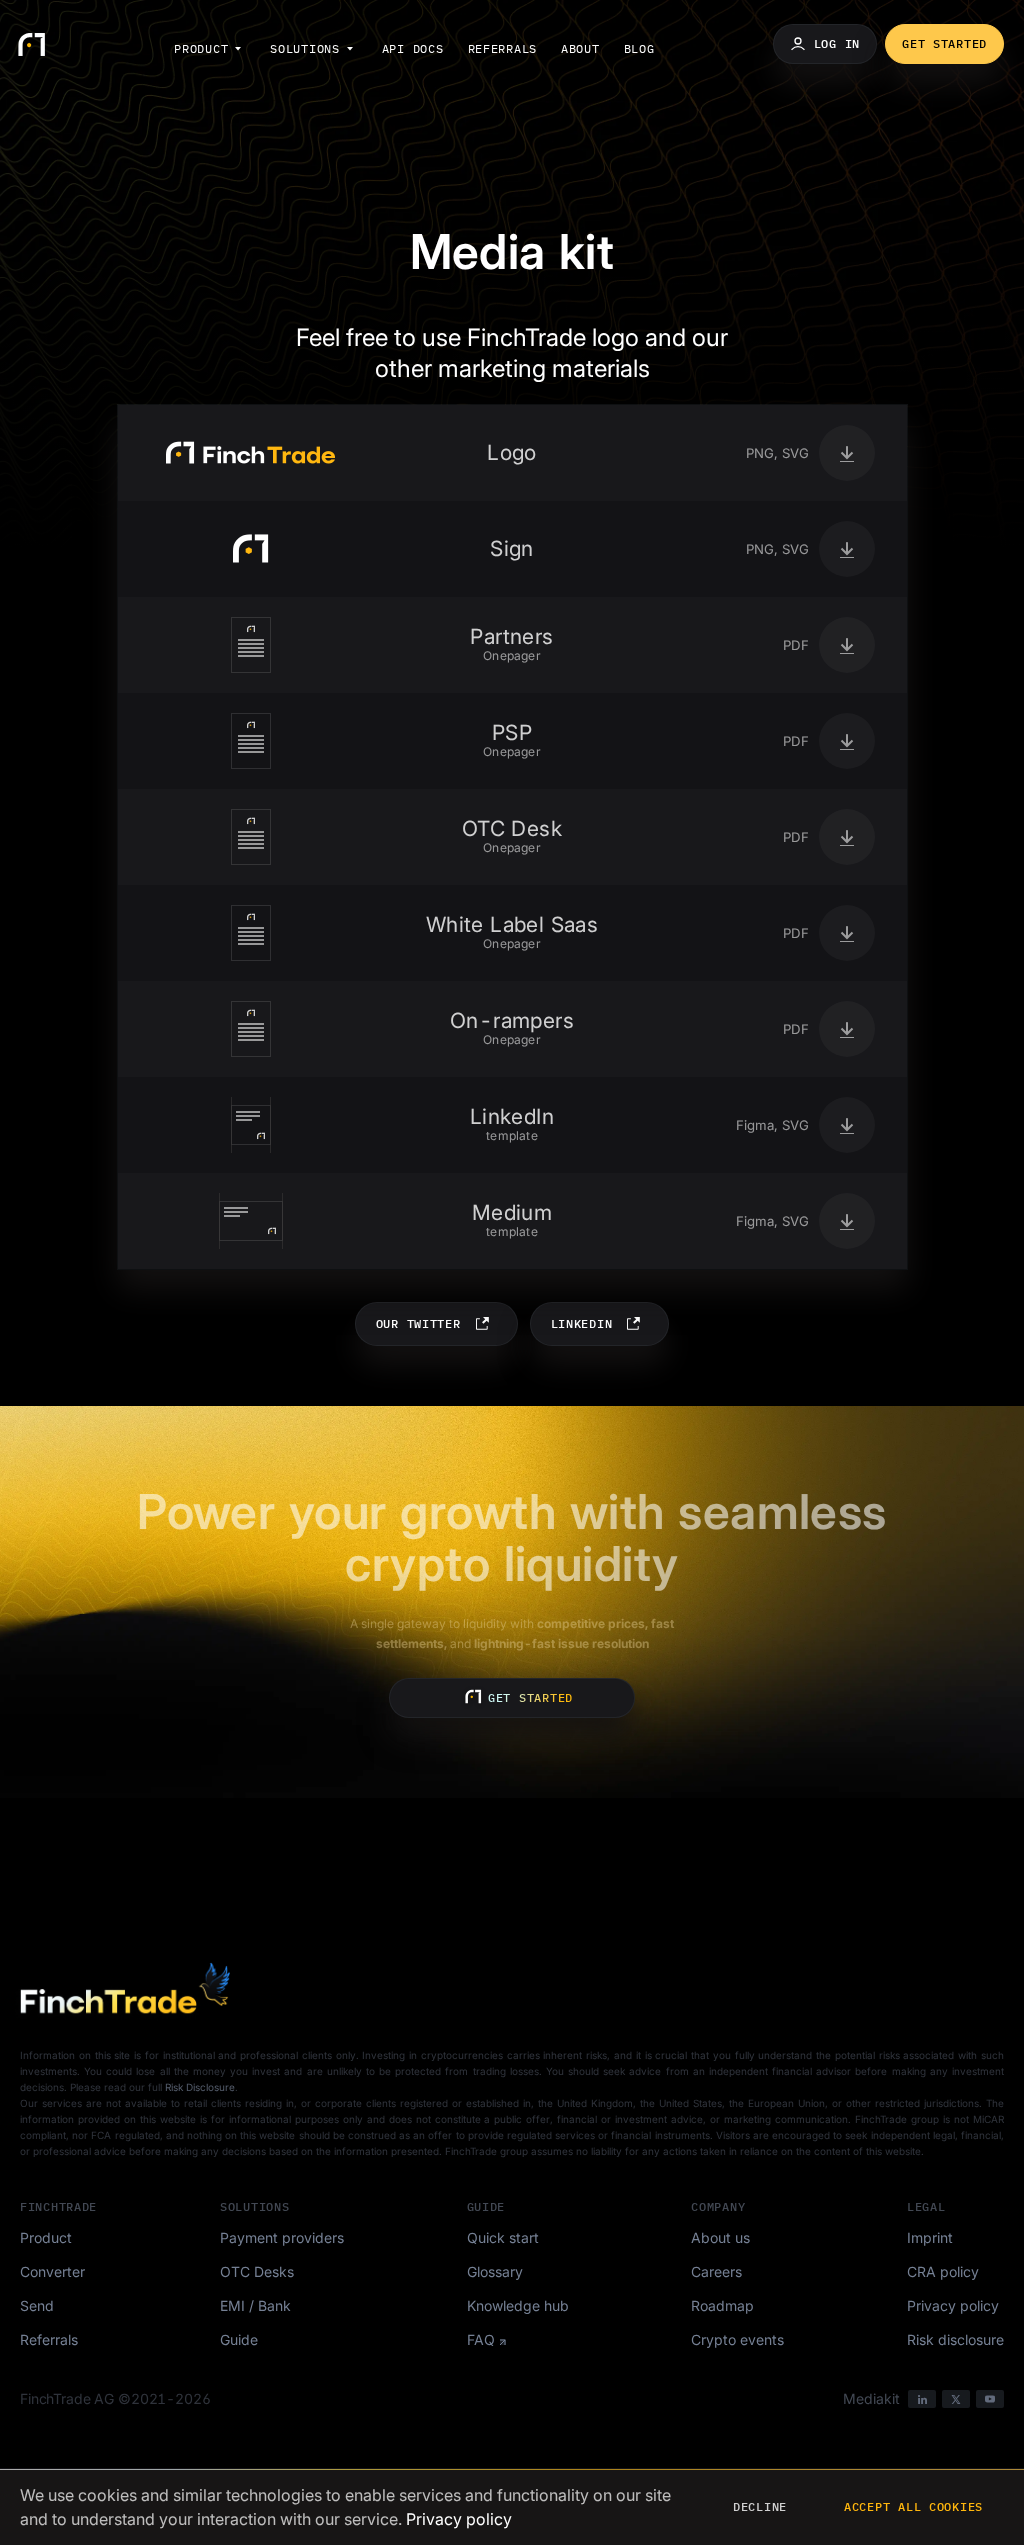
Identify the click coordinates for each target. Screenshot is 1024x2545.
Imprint (930, 2237)
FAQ (481, 2339)
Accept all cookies (913, 2506)
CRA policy (943, 2271)
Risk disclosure (955, 2339)
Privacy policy (953, 2305)
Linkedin (582, 1323)
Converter (52, 2271)
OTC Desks (257, 2271)
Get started (944, 43)
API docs (413, 48)
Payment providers (282, 2237)
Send (37, 2305)
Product (201, 48)
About (580, 48)
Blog (639, 48)
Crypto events (737, 2339)
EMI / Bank (255, 2305)
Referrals (502, 48)
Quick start (503, 2237)
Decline (760, 2506)
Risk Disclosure (200, 2087)
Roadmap (722, 2305)
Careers (716, 2271)
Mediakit (871, 2398)
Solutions (304, 48)
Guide (239, 2339)
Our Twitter (418, 1323)
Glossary (495, 2271)
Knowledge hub (518, 2305)
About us (720, 2237)
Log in (837, 43)
